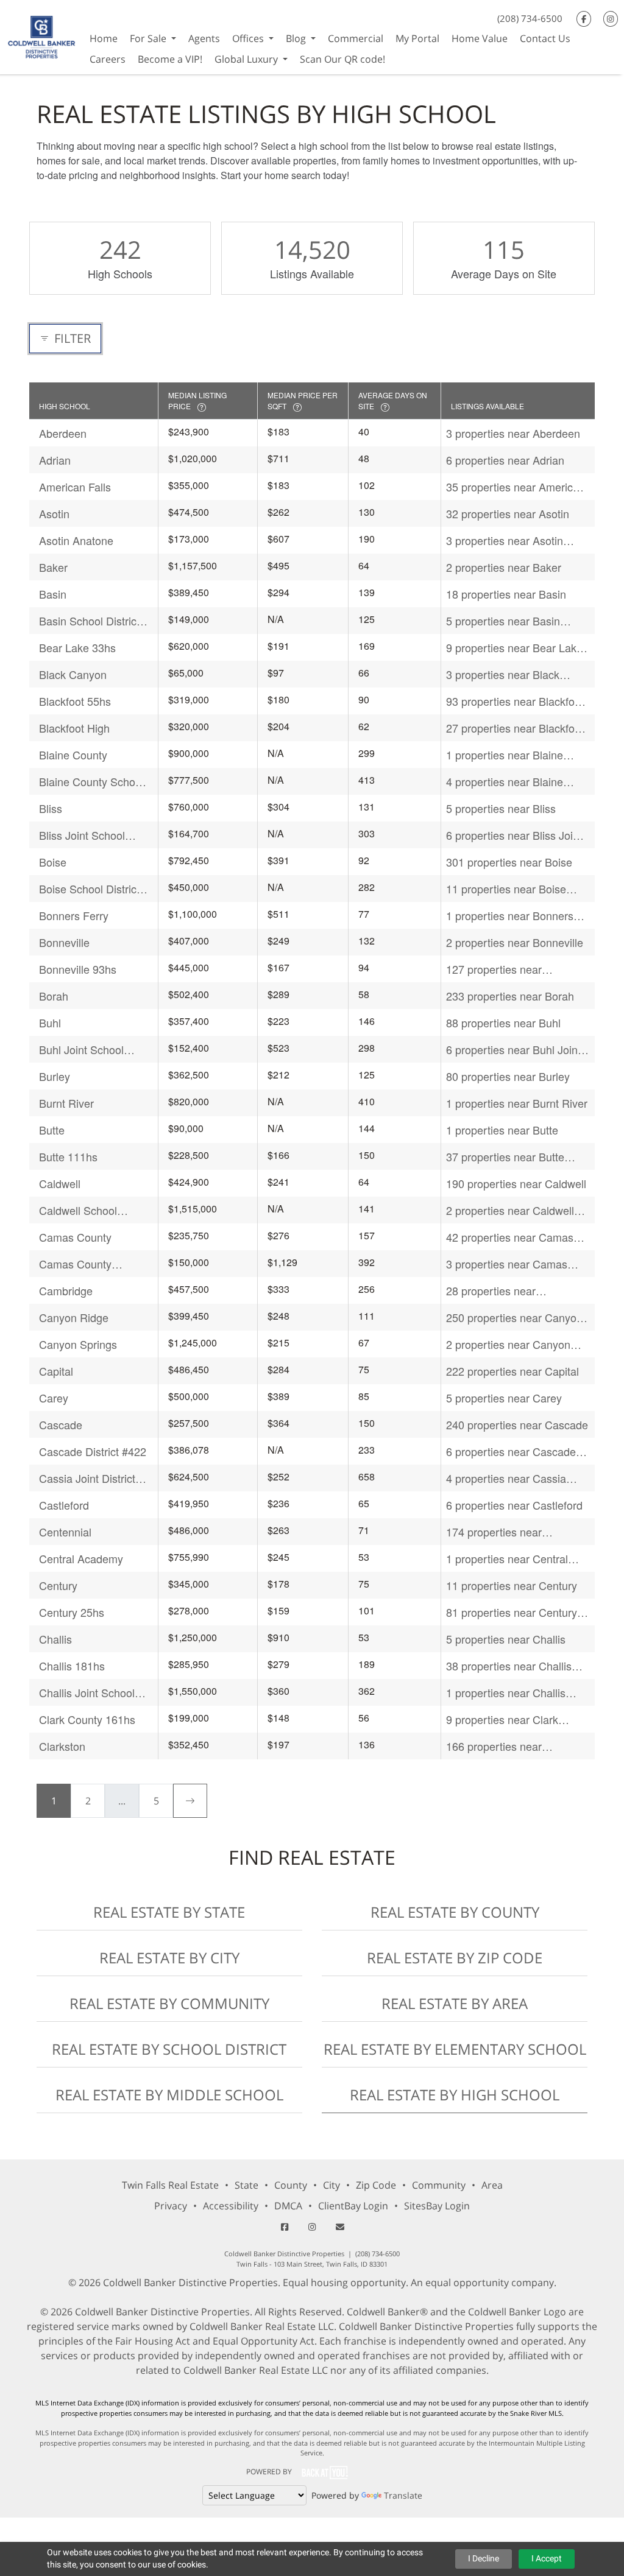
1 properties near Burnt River (517, 1103)
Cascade (61, 1424)
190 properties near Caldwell (516, 1183)
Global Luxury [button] (247, 59)
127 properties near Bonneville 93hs (494, 969)
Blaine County (73, 755)
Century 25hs (72, 1612)
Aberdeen (63, 433)
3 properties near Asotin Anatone (505, 540)
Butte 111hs (68, 1156)
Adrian (55, 460)
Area (492, 2185)
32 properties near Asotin (508, 513)
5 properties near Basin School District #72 (503, 621)
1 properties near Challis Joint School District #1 (506, 1693)
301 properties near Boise (509, 862)
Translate (403, 2495)
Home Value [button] (480, 38)
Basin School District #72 (89, 621)
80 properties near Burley (508, 1076)
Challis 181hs (72, 1666)
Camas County (75, 1237)
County (291, 2185)
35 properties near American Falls (516, 487)
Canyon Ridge (74, 1317)
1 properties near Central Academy (507, 1559)
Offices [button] (249, 38)
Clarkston (62, 1746)
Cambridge (66, 1290)
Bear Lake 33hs (77, 647)
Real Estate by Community (169, 2003)
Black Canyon (73, 674)
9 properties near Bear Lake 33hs (514, 648)
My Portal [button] (417, 38)
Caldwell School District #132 (78, 1210)
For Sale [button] (149, 38)
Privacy (171, 2206)
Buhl (50, 1022)
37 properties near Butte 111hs (505, 1157)
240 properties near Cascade (517, 1424)
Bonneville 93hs (78, 969)
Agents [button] (204, 38)
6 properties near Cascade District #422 (511, 1452)
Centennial (65, 1532)
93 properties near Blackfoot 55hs (515, 701)
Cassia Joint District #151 (87, 1478)
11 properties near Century (512, 1585)
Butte (52, 1130)
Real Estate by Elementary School (455, 2049)
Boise (53, 862)
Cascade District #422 (93, 1451)
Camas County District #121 (75, 1264)
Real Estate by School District (169, 2049)
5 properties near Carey (504, 1398)
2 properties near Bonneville (515, 942)
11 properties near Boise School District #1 (506, 889)
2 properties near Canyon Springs (508, 1344)
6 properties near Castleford (514, 1505)
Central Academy (81, 1558)
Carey (54, 1398)
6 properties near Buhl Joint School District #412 (513, 1050)
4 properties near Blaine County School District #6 (508, 782)
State (246, 2185)
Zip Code (376, 2185)
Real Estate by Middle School (169, 2095)
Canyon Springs (78, 1344)
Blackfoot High (74, 728)
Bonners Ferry (74, 915)
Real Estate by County (455, 1912)
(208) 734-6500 (530, 18)
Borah (54, 996)
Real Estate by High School (455, 2095)
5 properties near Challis (506, 1639)
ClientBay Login (353, 2206)
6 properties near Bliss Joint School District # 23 (514, 835)
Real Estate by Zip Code (455, 1958)
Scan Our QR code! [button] (342, 59)
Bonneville (64, 942)
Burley (55, 1076)
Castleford (64, 1505)
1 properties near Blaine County (505, 755)
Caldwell (60, 1183)
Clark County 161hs (87, 1719)
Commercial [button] (356, 38)
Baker (53, 567)
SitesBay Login (437, 2206)
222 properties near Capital (512, 1371)
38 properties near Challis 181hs (509, 1666)
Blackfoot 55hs (75, 701)
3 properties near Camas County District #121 (507, 1264)
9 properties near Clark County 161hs (502, 1719)
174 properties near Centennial (494, 1532)
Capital (56, 1371)
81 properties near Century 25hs (512, 1612)
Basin (53, 594)
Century (58, 1585)
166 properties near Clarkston (494, 1746)
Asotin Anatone (76, 540)
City (331, 2185)
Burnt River (66, 1103)
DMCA (288, 2206)
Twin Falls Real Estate (170, 2185)
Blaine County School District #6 (91, 782)
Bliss (51, 808)
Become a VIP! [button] (170, 59)
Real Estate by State (169, 1912)
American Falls (75, 487)
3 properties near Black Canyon (503, 674)
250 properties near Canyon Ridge (514, 1318)
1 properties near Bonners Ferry (510, 916)
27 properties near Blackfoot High (515, 728)
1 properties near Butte (502, 1130)
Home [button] (104, 38)
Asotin (54, 513)
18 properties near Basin (506, 594)
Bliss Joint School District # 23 (82, 835)
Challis (55, 1639)
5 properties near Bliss (501, 808)
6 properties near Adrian (505, 460)
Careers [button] (108, 59)
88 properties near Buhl (503, 1022)
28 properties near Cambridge (491, 1291)
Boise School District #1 (89, 889)
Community (439, 2185)
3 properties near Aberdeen (513, 433)
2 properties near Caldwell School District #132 (510, 1210)
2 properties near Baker (504, 567)
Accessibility (231, 2206)
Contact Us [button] (545, 38)
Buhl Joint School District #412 (81, 1050)
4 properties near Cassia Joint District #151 (506, 1478)
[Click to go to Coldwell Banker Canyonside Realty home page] (42, 36)
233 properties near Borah (510, 996)
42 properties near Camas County (510, 1237)
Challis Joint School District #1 (87, 1693)
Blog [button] (297, 38)
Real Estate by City (169, 1958)
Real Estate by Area (455, 2003)
